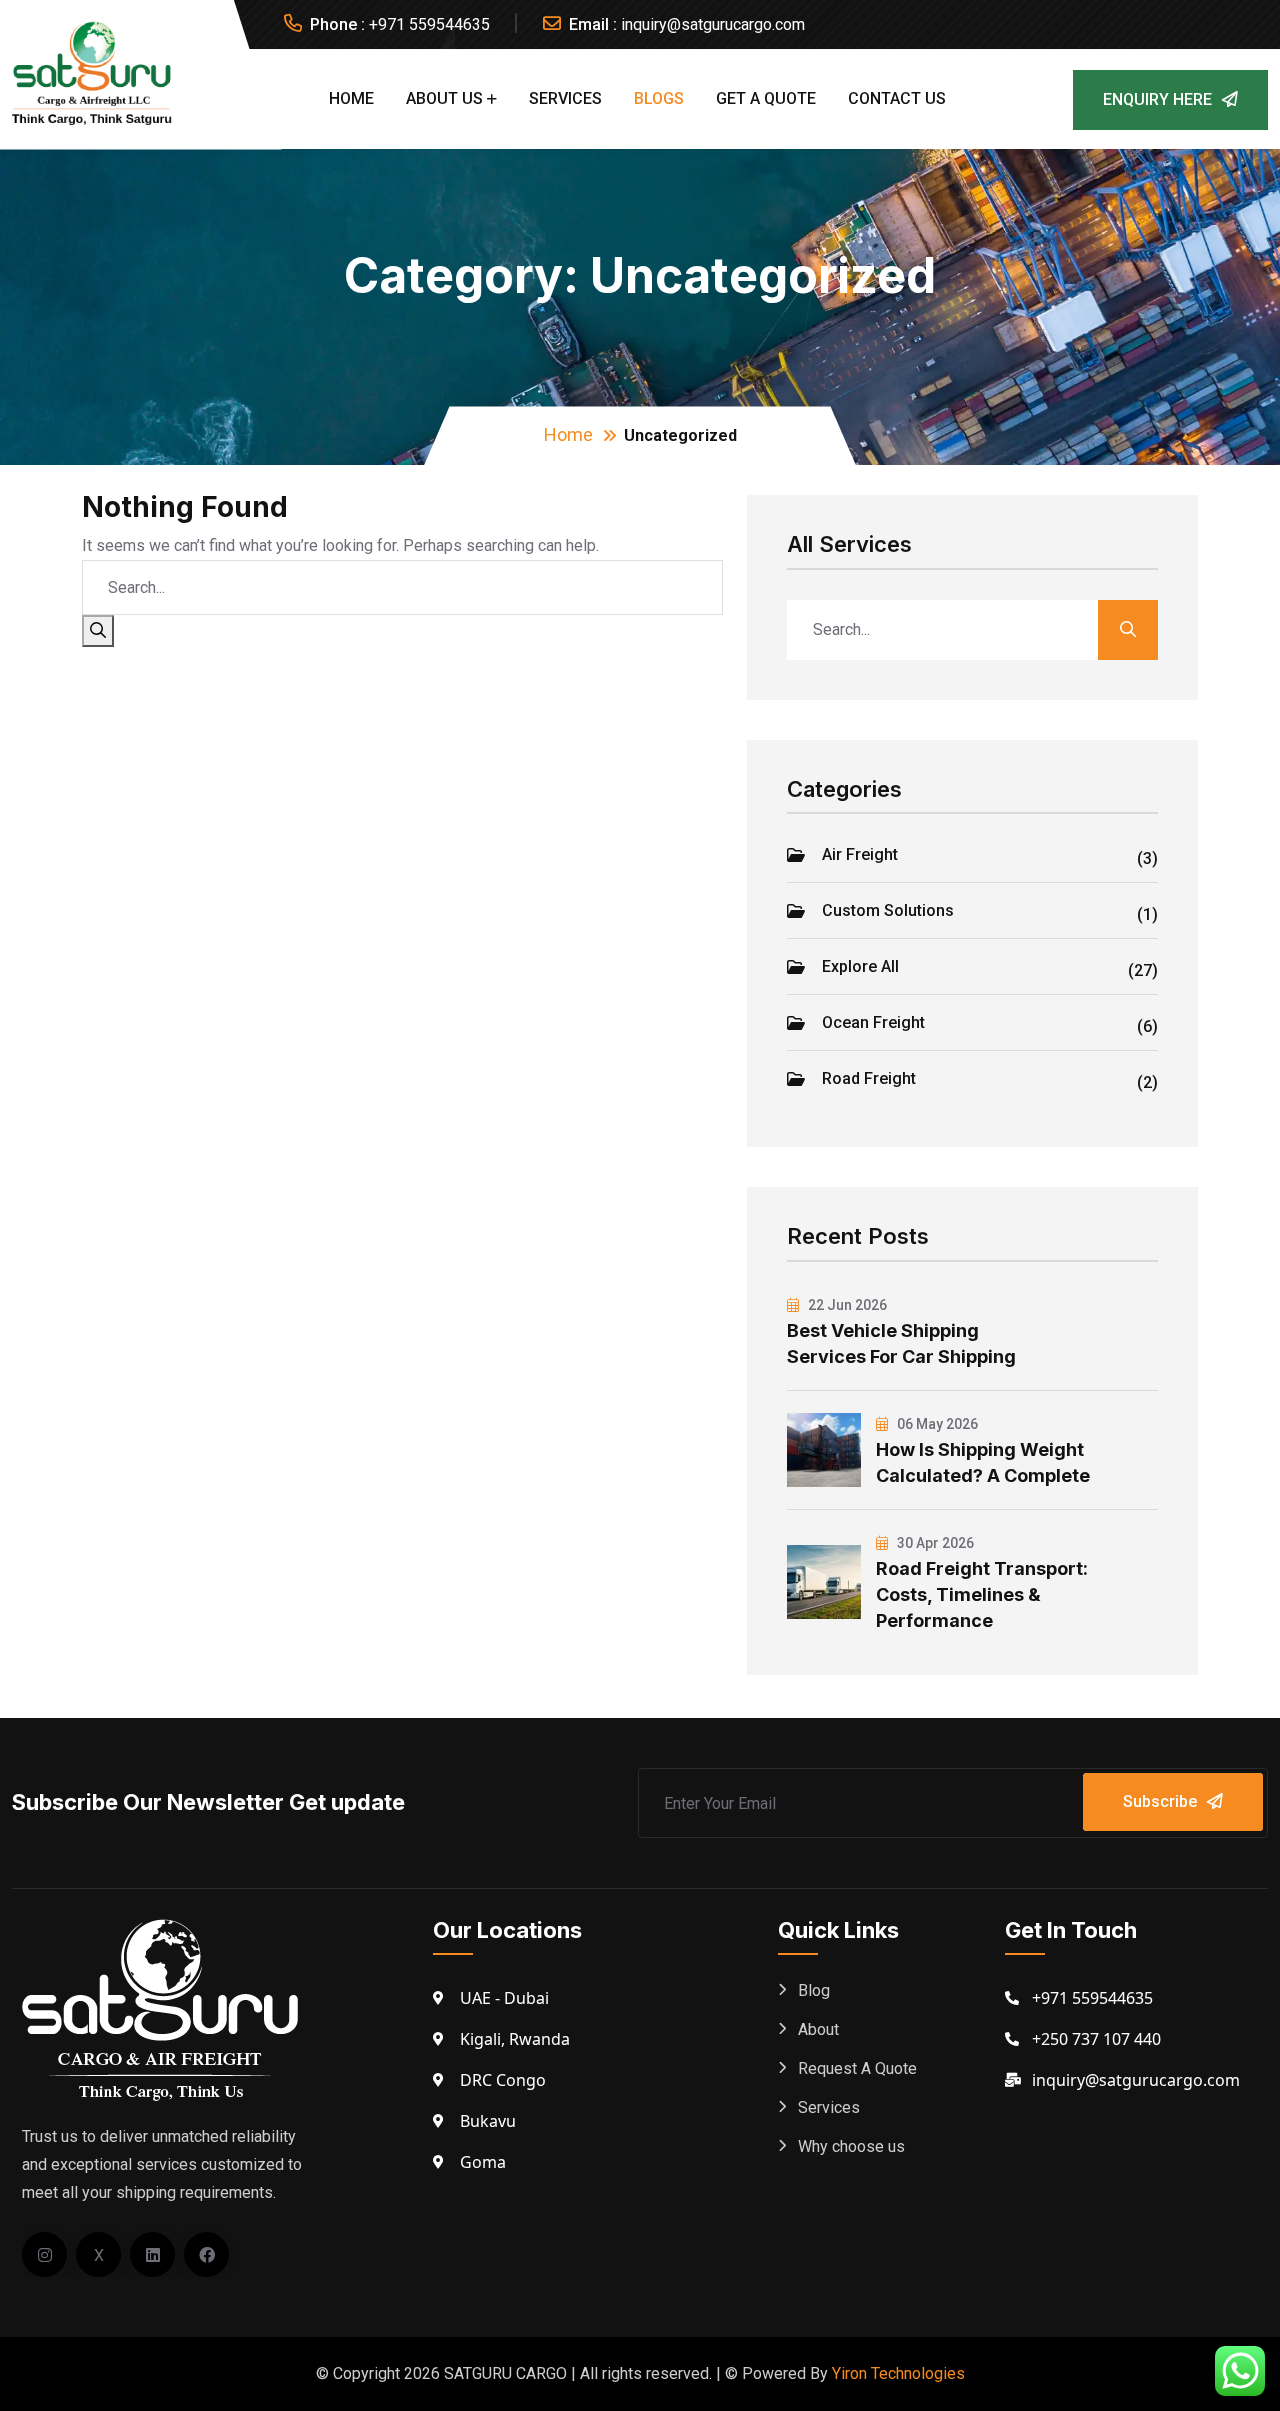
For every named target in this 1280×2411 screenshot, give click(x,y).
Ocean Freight (990, 1025)
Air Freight (990, 857)
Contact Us (897, 98)
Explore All (990, 969)
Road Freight (990, 1081)
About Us (444, 98)
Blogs (659, 98)
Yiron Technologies (898, 2373)
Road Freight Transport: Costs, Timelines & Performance (982, 1594)
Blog (814, 1990)
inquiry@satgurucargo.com (713, 24)
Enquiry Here (1157, 99)
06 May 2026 (936, 1424)
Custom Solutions (990, 913)
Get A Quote (766, 98)
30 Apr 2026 (934, 1543)
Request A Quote (857, 2068)
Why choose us (851, 2146)
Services (565, 98)
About (818, 2029)
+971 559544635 (429, 24)
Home (351, 98)
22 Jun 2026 (846, 1305)
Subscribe (1160, 1801)
